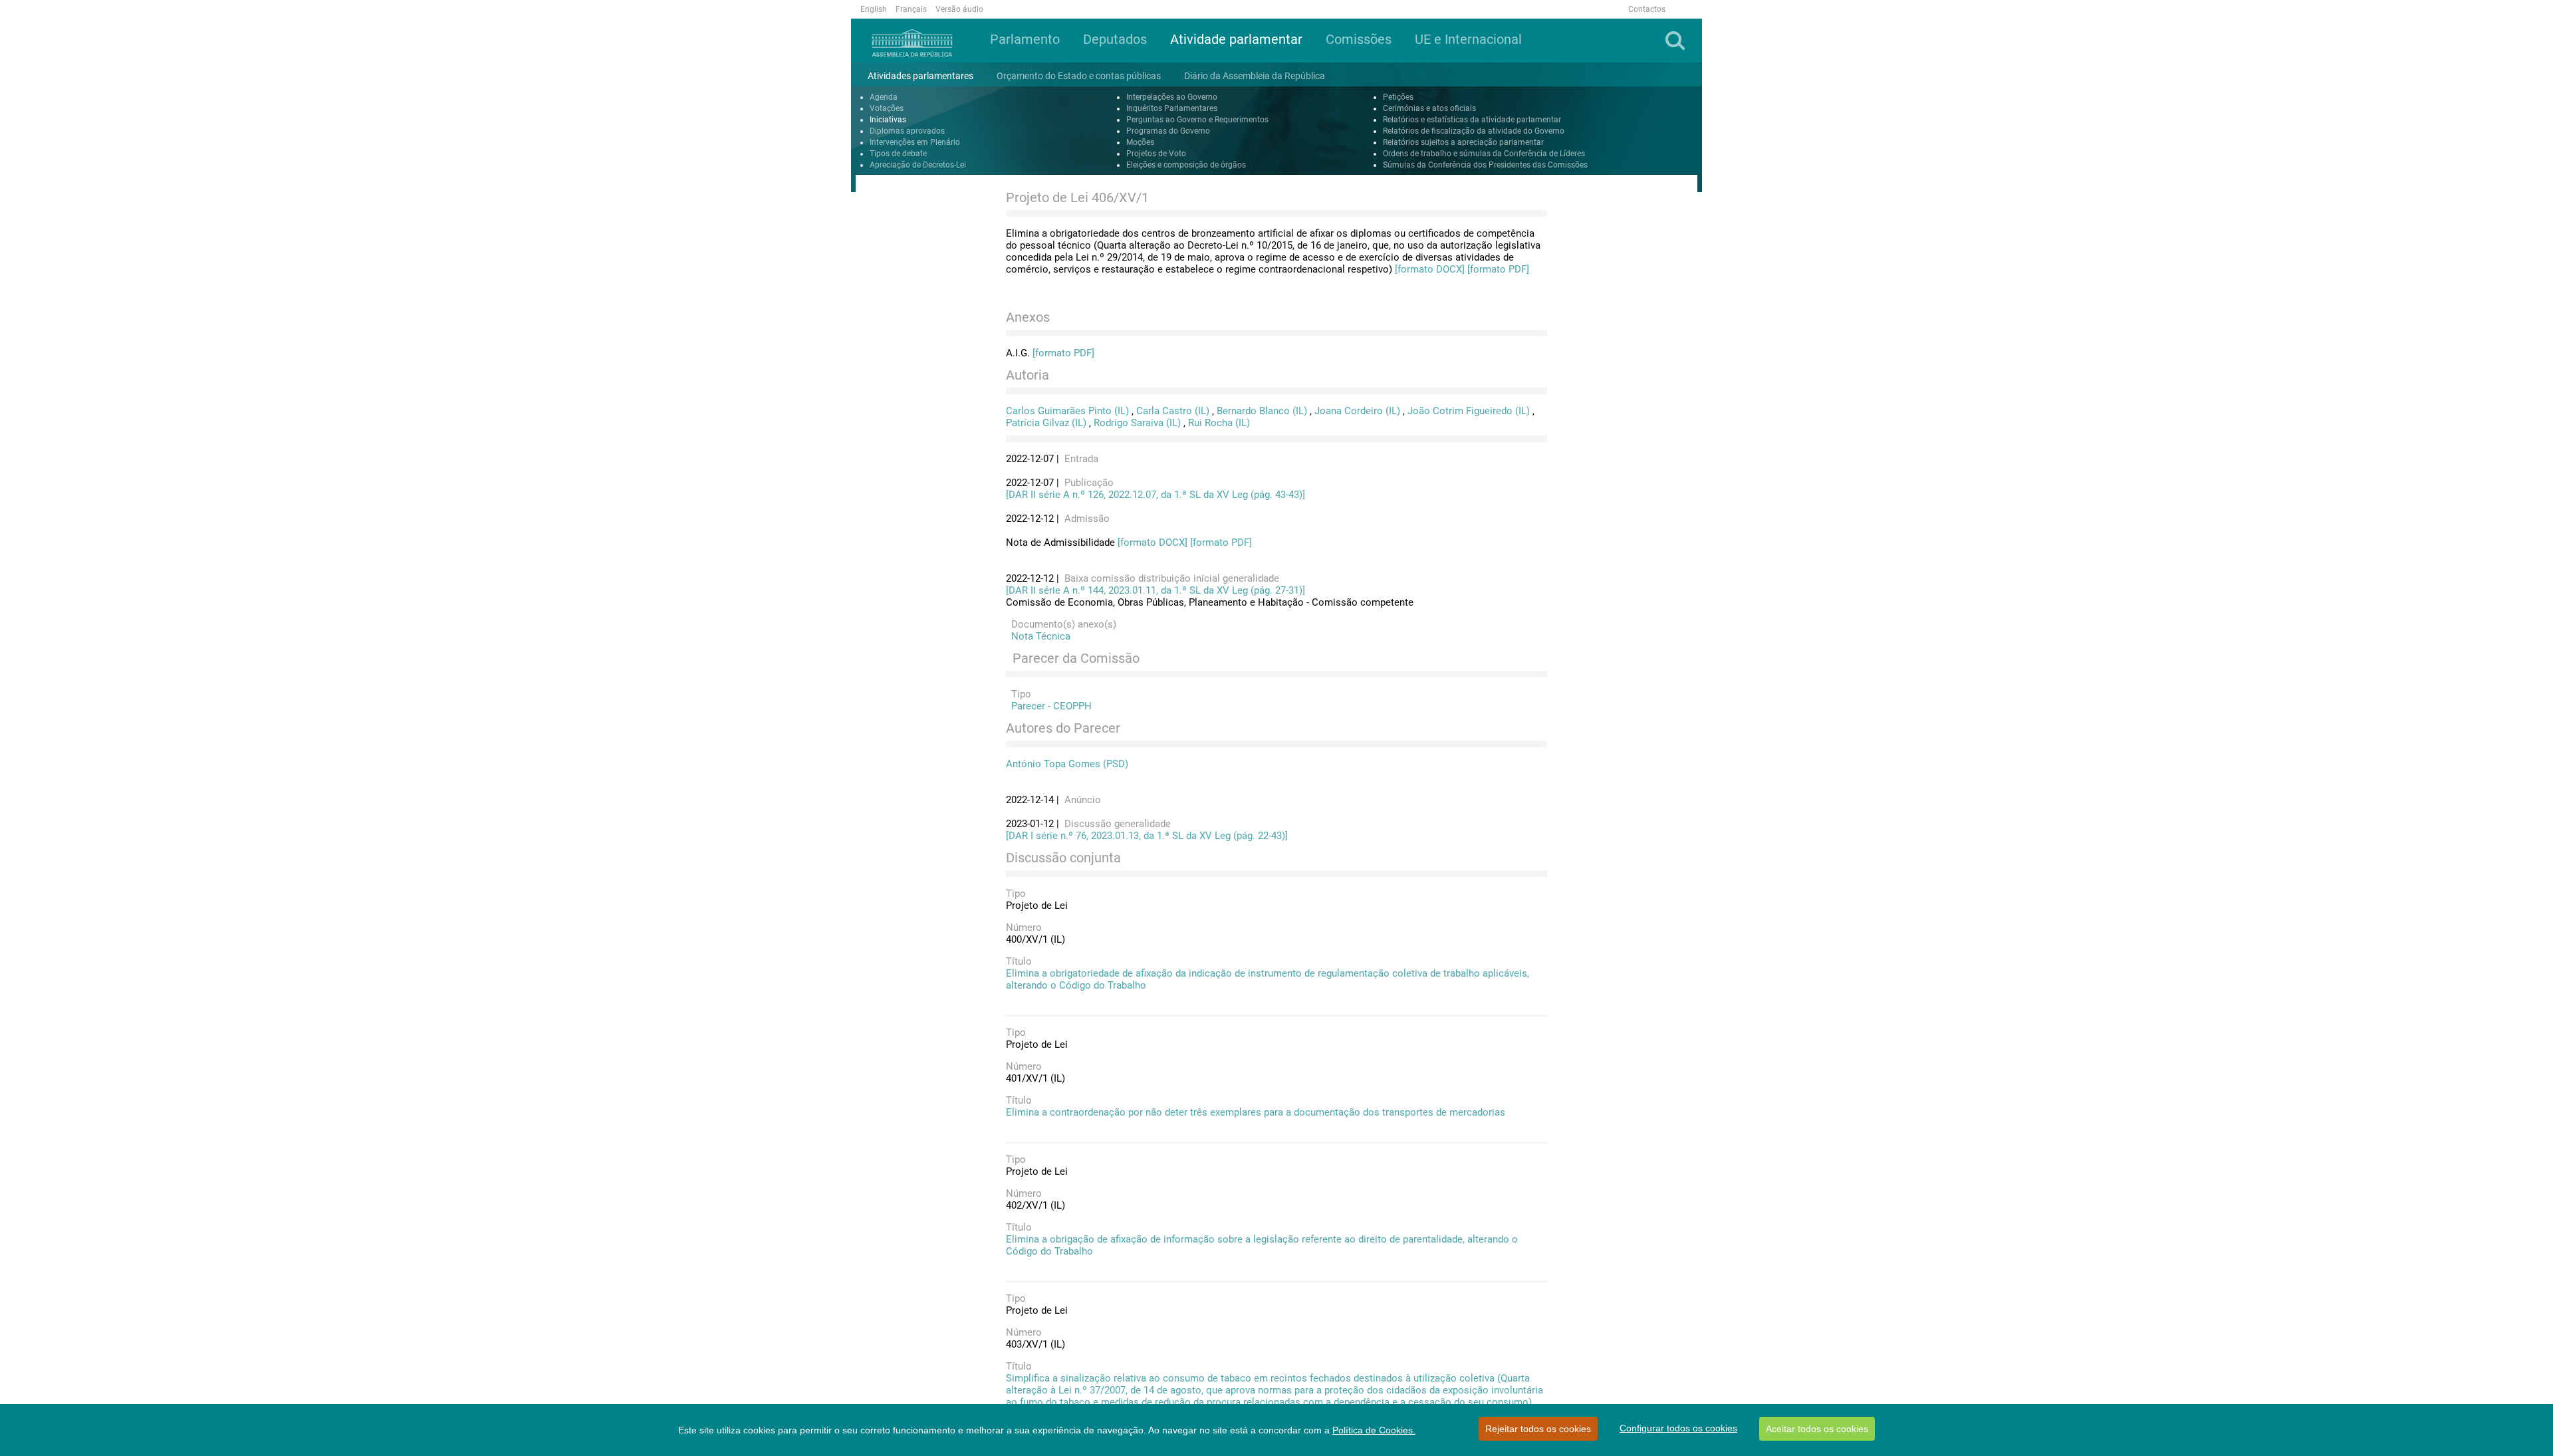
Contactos (1647, 9)
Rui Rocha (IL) (1219, 423)
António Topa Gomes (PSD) (1067, 764)
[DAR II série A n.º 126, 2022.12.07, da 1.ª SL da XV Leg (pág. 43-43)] (1155, 495)
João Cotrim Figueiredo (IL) (1469, 411)
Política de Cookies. (1374, 1430)
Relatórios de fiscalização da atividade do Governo (1474, 131)
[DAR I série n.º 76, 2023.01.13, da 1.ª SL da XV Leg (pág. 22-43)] (1147, 836)
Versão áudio (959, 9)
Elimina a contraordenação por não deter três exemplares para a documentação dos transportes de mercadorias (1256, 1112)
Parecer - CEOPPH (1049, 706)
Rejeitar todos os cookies (1538, 1429)
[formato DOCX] (1430, 269)
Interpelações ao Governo (1172, 97)
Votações (887, 108)
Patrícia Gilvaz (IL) (1046, 423)
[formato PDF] (1498, 269)
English (874, 9)
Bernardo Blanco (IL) (1262, 411)
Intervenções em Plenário (915, 142)
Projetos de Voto (1156, 154)
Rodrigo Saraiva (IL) (1137, 423)
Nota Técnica (1038, 636)
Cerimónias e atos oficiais (1429, 108)
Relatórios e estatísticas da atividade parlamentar (1472, 120)
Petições (1398, 97)
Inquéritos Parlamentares (1172, 108)
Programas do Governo (1168, 131)
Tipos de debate (898, 154)
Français (911, 9)
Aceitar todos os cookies (1817, 1429)
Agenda (884, 97)
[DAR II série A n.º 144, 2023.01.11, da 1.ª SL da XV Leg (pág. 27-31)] (1155, 590)
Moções (1140, 142)
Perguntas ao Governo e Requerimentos (1197, 120)
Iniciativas (888, 120)
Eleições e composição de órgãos (1186, 165)
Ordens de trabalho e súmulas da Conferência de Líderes (1484, 154)
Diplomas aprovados (907, 131)
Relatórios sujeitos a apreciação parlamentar (1463, 142)
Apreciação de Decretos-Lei (918, 165)
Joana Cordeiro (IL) (1357, 411)
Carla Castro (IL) (1173, 411)
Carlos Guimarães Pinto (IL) (1067, 411)
